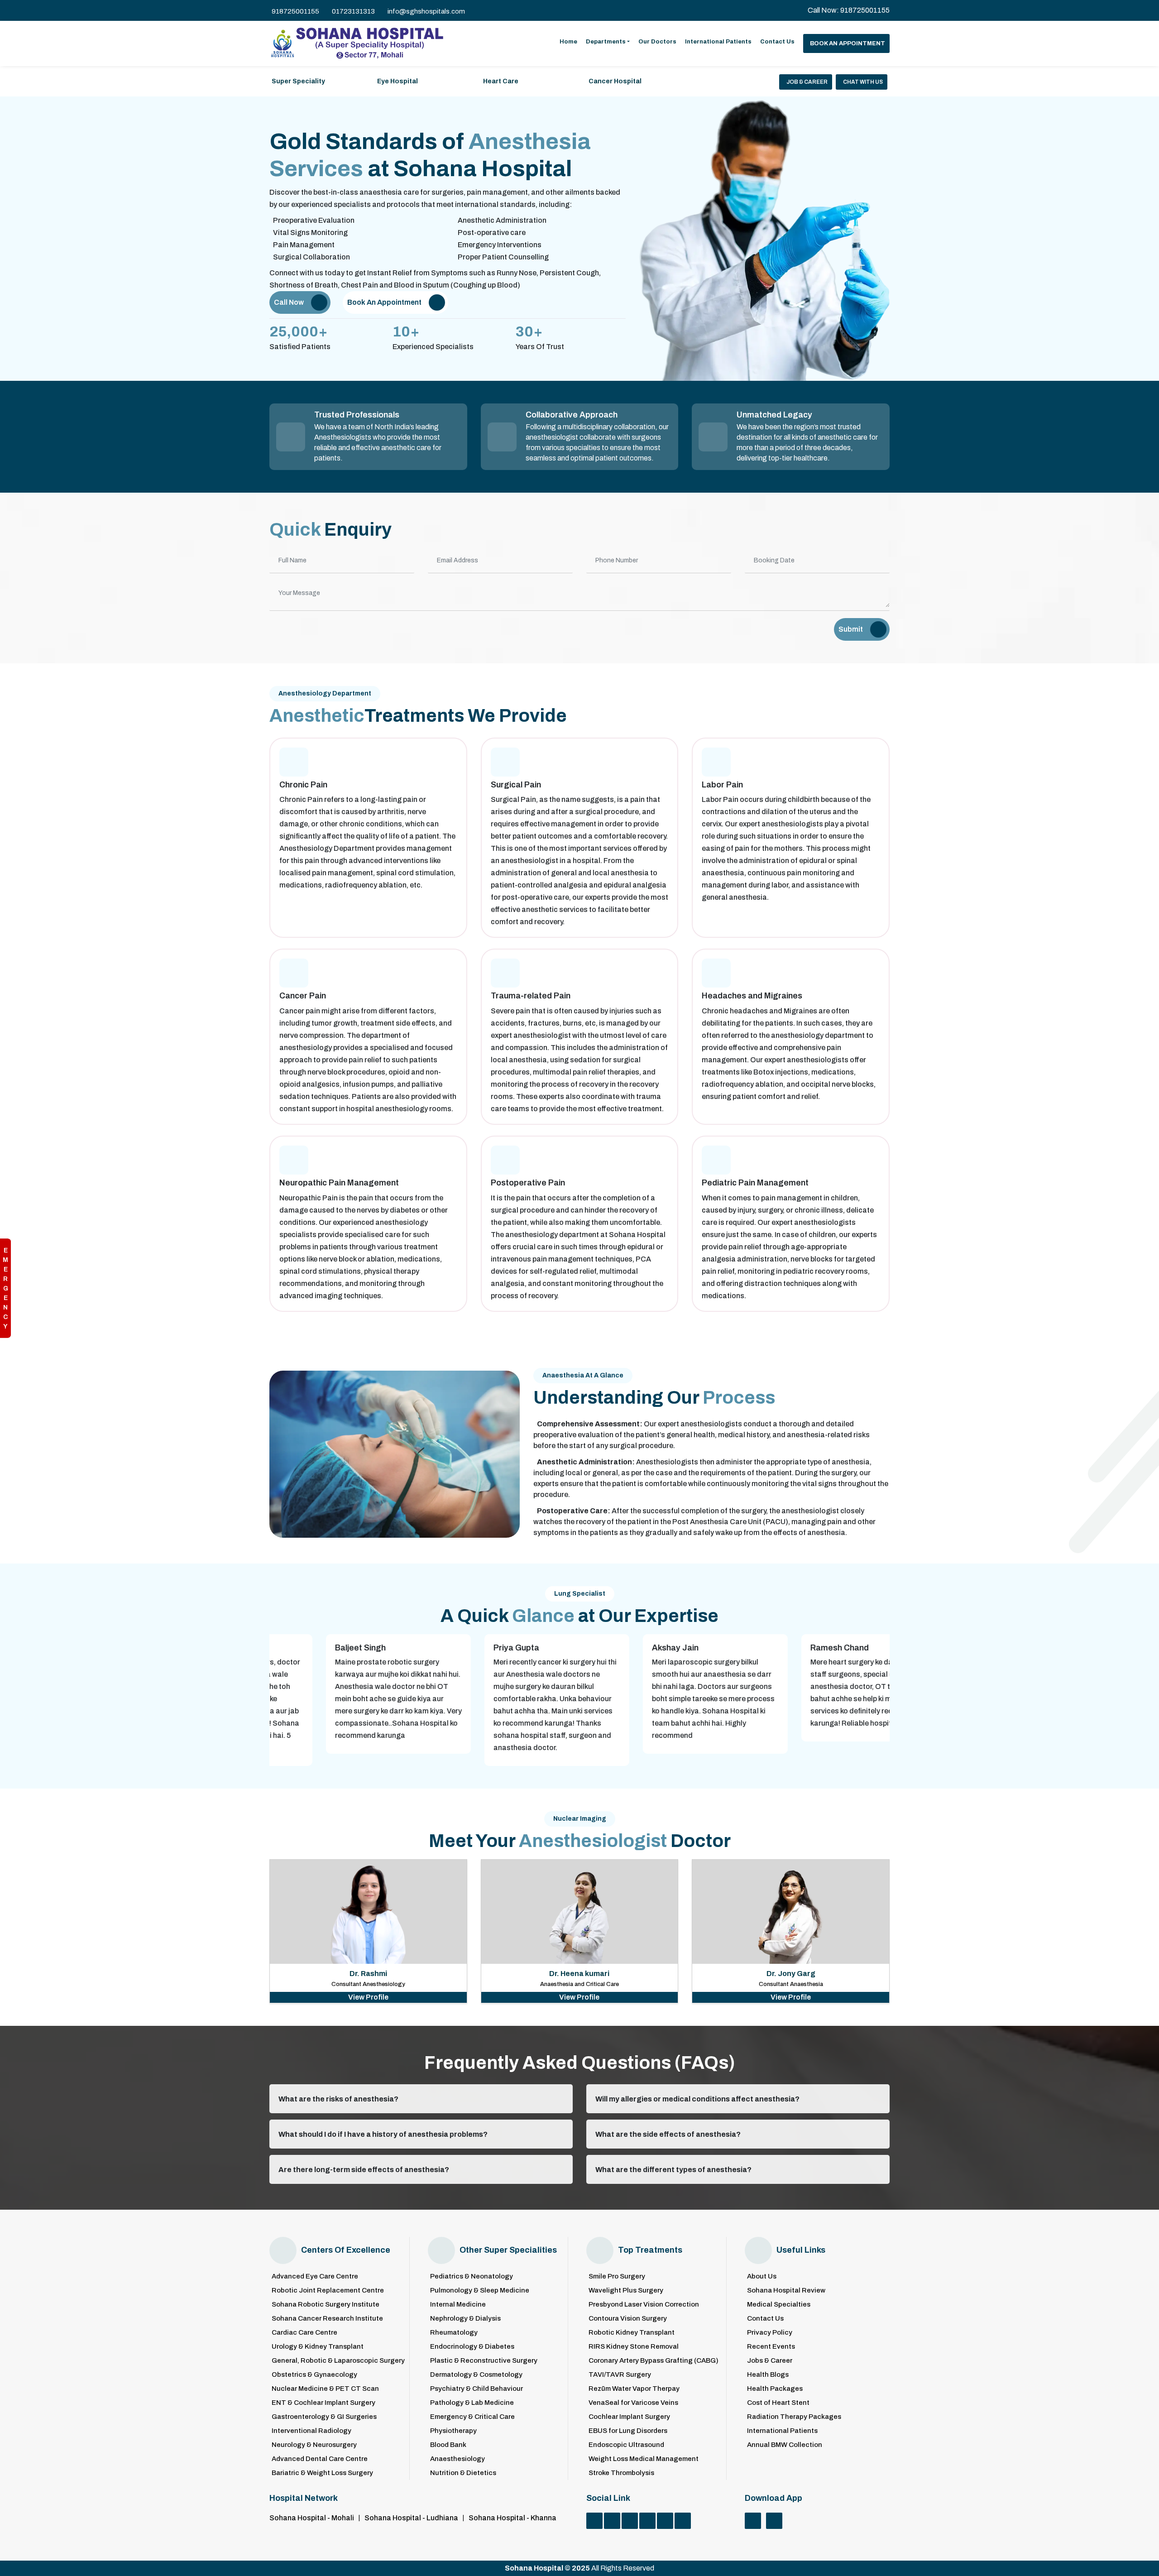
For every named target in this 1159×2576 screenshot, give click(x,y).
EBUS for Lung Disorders (628, 2431)
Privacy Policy (770, 2333)
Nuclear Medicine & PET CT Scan (325, 2389)
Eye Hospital (398, 81)
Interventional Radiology (311, 2431)
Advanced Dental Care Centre (320, 2459)
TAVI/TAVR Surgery (620, 2375)
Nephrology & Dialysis (465, 2319)
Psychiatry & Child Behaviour (477, 2389)
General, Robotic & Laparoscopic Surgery (338, 2361)
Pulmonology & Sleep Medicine (480, 2291)
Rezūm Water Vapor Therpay (634, 2389)
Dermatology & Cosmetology (476, 2375)
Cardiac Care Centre (304, 2333)
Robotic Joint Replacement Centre (328, 2291)
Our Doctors (657, 42)
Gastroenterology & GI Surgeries (324, 2417)
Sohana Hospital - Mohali (312, 2518)
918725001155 (295, 11)
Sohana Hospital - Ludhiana (411, 2518)
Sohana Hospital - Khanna (512, 2518)
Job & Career (807, 82)
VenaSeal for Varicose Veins (633, 2403)
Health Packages (775, 2389)
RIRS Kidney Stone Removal (634, 2347)
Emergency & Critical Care (472, 2417)
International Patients (718, 42)
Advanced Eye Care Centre (315, 2276)
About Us (762, 2276)
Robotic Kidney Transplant (632, 2333)
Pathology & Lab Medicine (472, 2403)
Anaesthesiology (457, 2459)
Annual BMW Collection (785, 2445)
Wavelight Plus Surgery (626, 2291)
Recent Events (771, 2347)
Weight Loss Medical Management (644, 2459)
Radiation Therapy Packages (794, 2417)
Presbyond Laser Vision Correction (644, 2305)
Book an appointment (848, 43)
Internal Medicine (458, 2305)
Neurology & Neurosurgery (314, 2445)
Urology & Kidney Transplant (318, 2347)
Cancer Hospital (615, 81)
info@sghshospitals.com (426, 11)
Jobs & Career (770, 2361)
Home (568, 42)
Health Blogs (768, 2375)
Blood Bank (448, 2445)
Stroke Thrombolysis (621, 2473)
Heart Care (501, 81)
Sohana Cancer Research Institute (327, 2319)
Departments (606, 42)
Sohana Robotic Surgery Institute (326, 2305)
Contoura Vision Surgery (628, 2319)
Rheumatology (454, 2333)
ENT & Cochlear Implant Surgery (323, 2403)
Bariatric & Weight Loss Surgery (322, 2473)
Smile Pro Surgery (617, 2276)
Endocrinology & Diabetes (472, 2347)
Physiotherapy (453, 2431)
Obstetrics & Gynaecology (314, 2375)
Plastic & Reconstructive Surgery (484, 2361)
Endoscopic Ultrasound (626, 2445)
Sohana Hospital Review (786, 2291)
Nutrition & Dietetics (463, 2473)
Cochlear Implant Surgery (629, 2417)
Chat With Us (863, 82)
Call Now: (849, 10)
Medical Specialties (779, 2305)
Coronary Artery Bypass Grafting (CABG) (654, 2361)
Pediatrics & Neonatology (472, 2276)
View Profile (368, 1997)
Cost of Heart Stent (778, 2403)
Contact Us (777, 42)
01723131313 (353, 11)
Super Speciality (298, 81)
